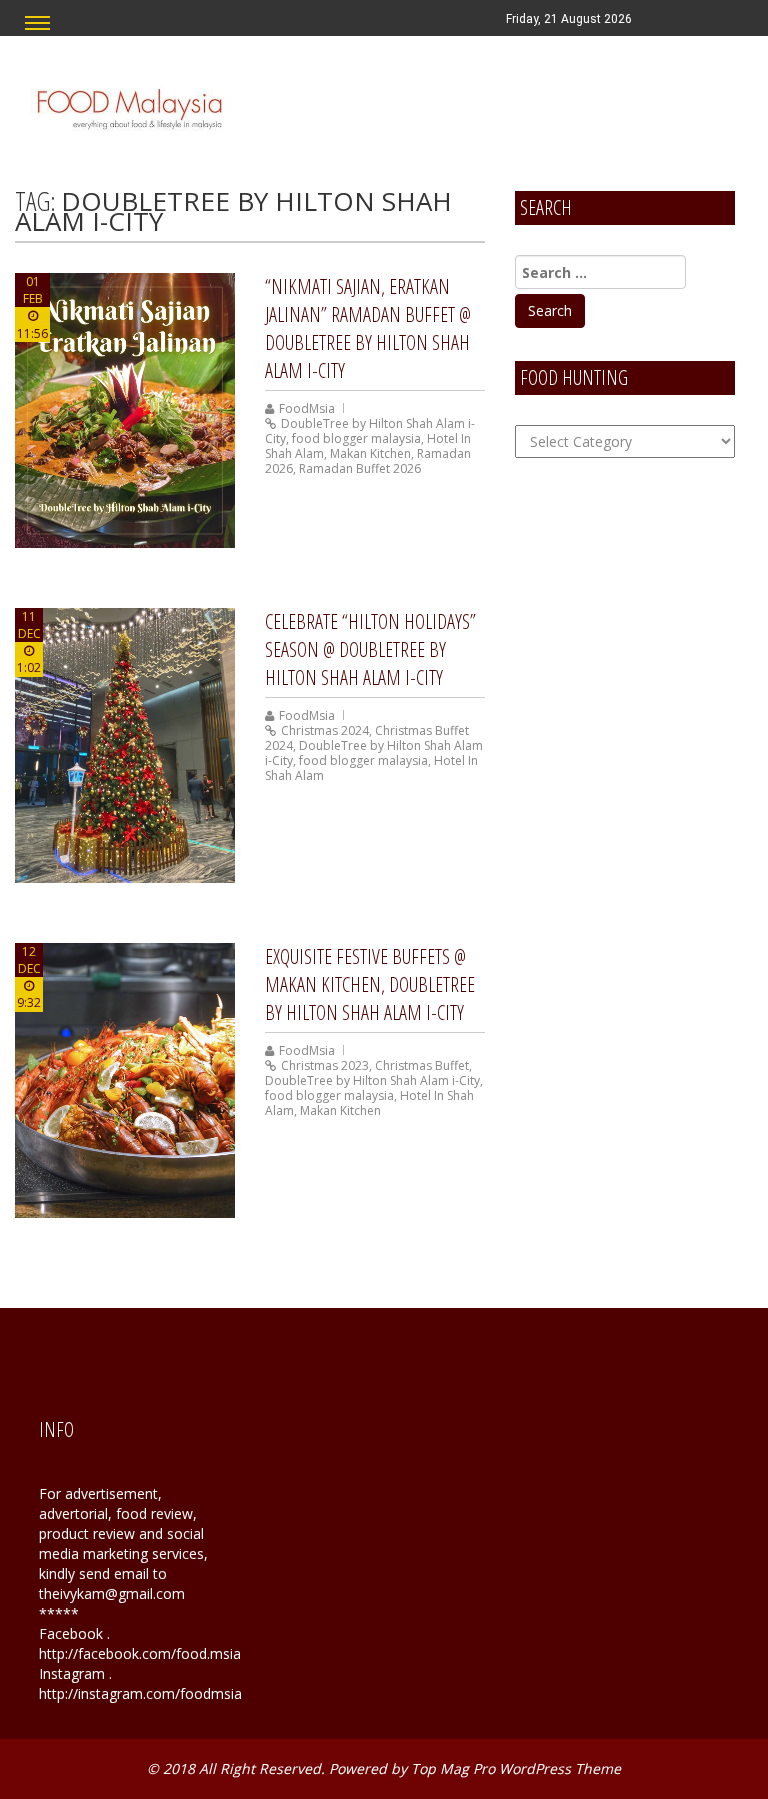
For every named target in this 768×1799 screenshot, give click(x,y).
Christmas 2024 (325, 730)
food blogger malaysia (356, 438)
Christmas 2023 (325, 1065)
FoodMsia (307, 408)
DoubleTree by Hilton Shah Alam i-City (372, 1080)
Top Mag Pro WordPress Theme (516, 1768)
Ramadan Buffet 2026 (360, 468)
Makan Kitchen (370, 453)
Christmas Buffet (422, 1065)
